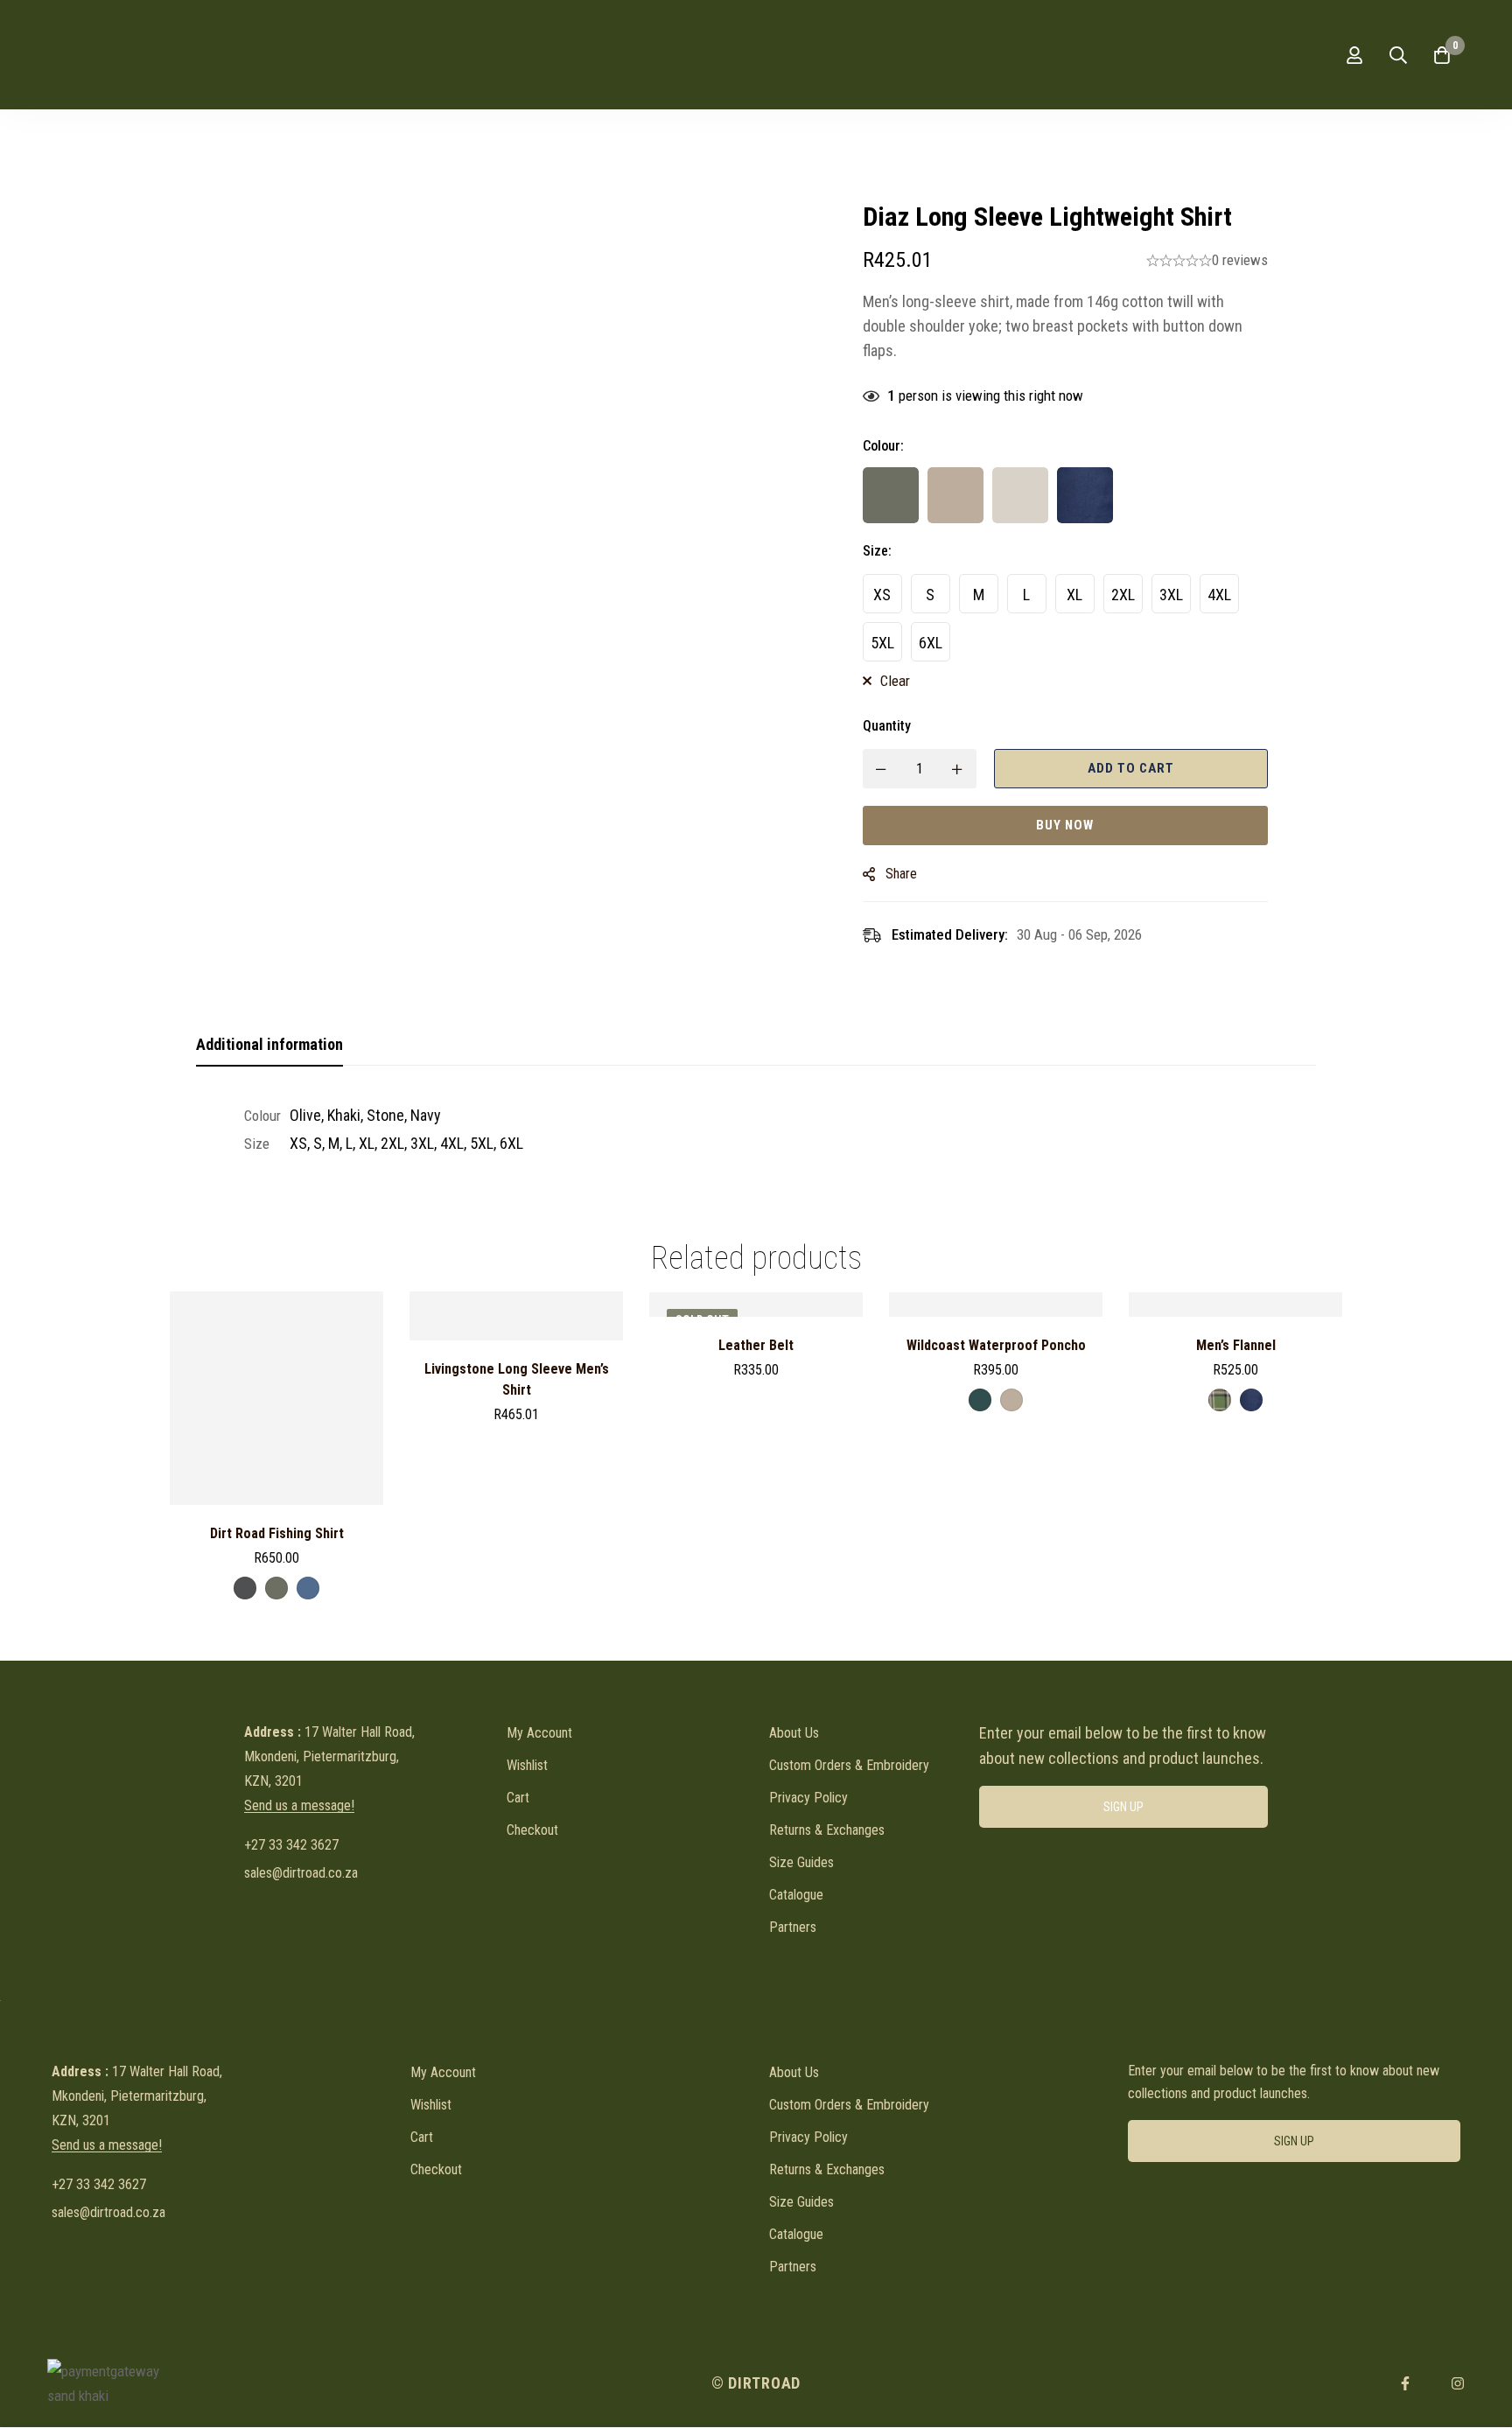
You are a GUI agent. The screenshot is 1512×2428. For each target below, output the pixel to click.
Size (877, 551)
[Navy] (1085, 495)
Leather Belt (756, 1345)
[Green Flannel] (1220, 1400)
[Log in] (1354, 55)
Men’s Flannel (1236, 1345)
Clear (895, 681)
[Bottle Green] (980, 1400)
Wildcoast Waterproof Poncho (996, 1345)
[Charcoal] (245, 1588)
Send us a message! (299, 1806)
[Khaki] (955, 495)
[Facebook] (1405, 2383)
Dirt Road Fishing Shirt (277, 1533)
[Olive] (891, 495)
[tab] (269, 1046)
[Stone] (1020, 495)
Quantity (887, 726)
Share (901, 874)
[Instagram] (1458, 2383)
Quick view (277, 1498)
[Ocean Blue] (308, 1588)
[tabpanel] (756, 1130)
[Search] (1398, 55)
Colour (883, 446)
